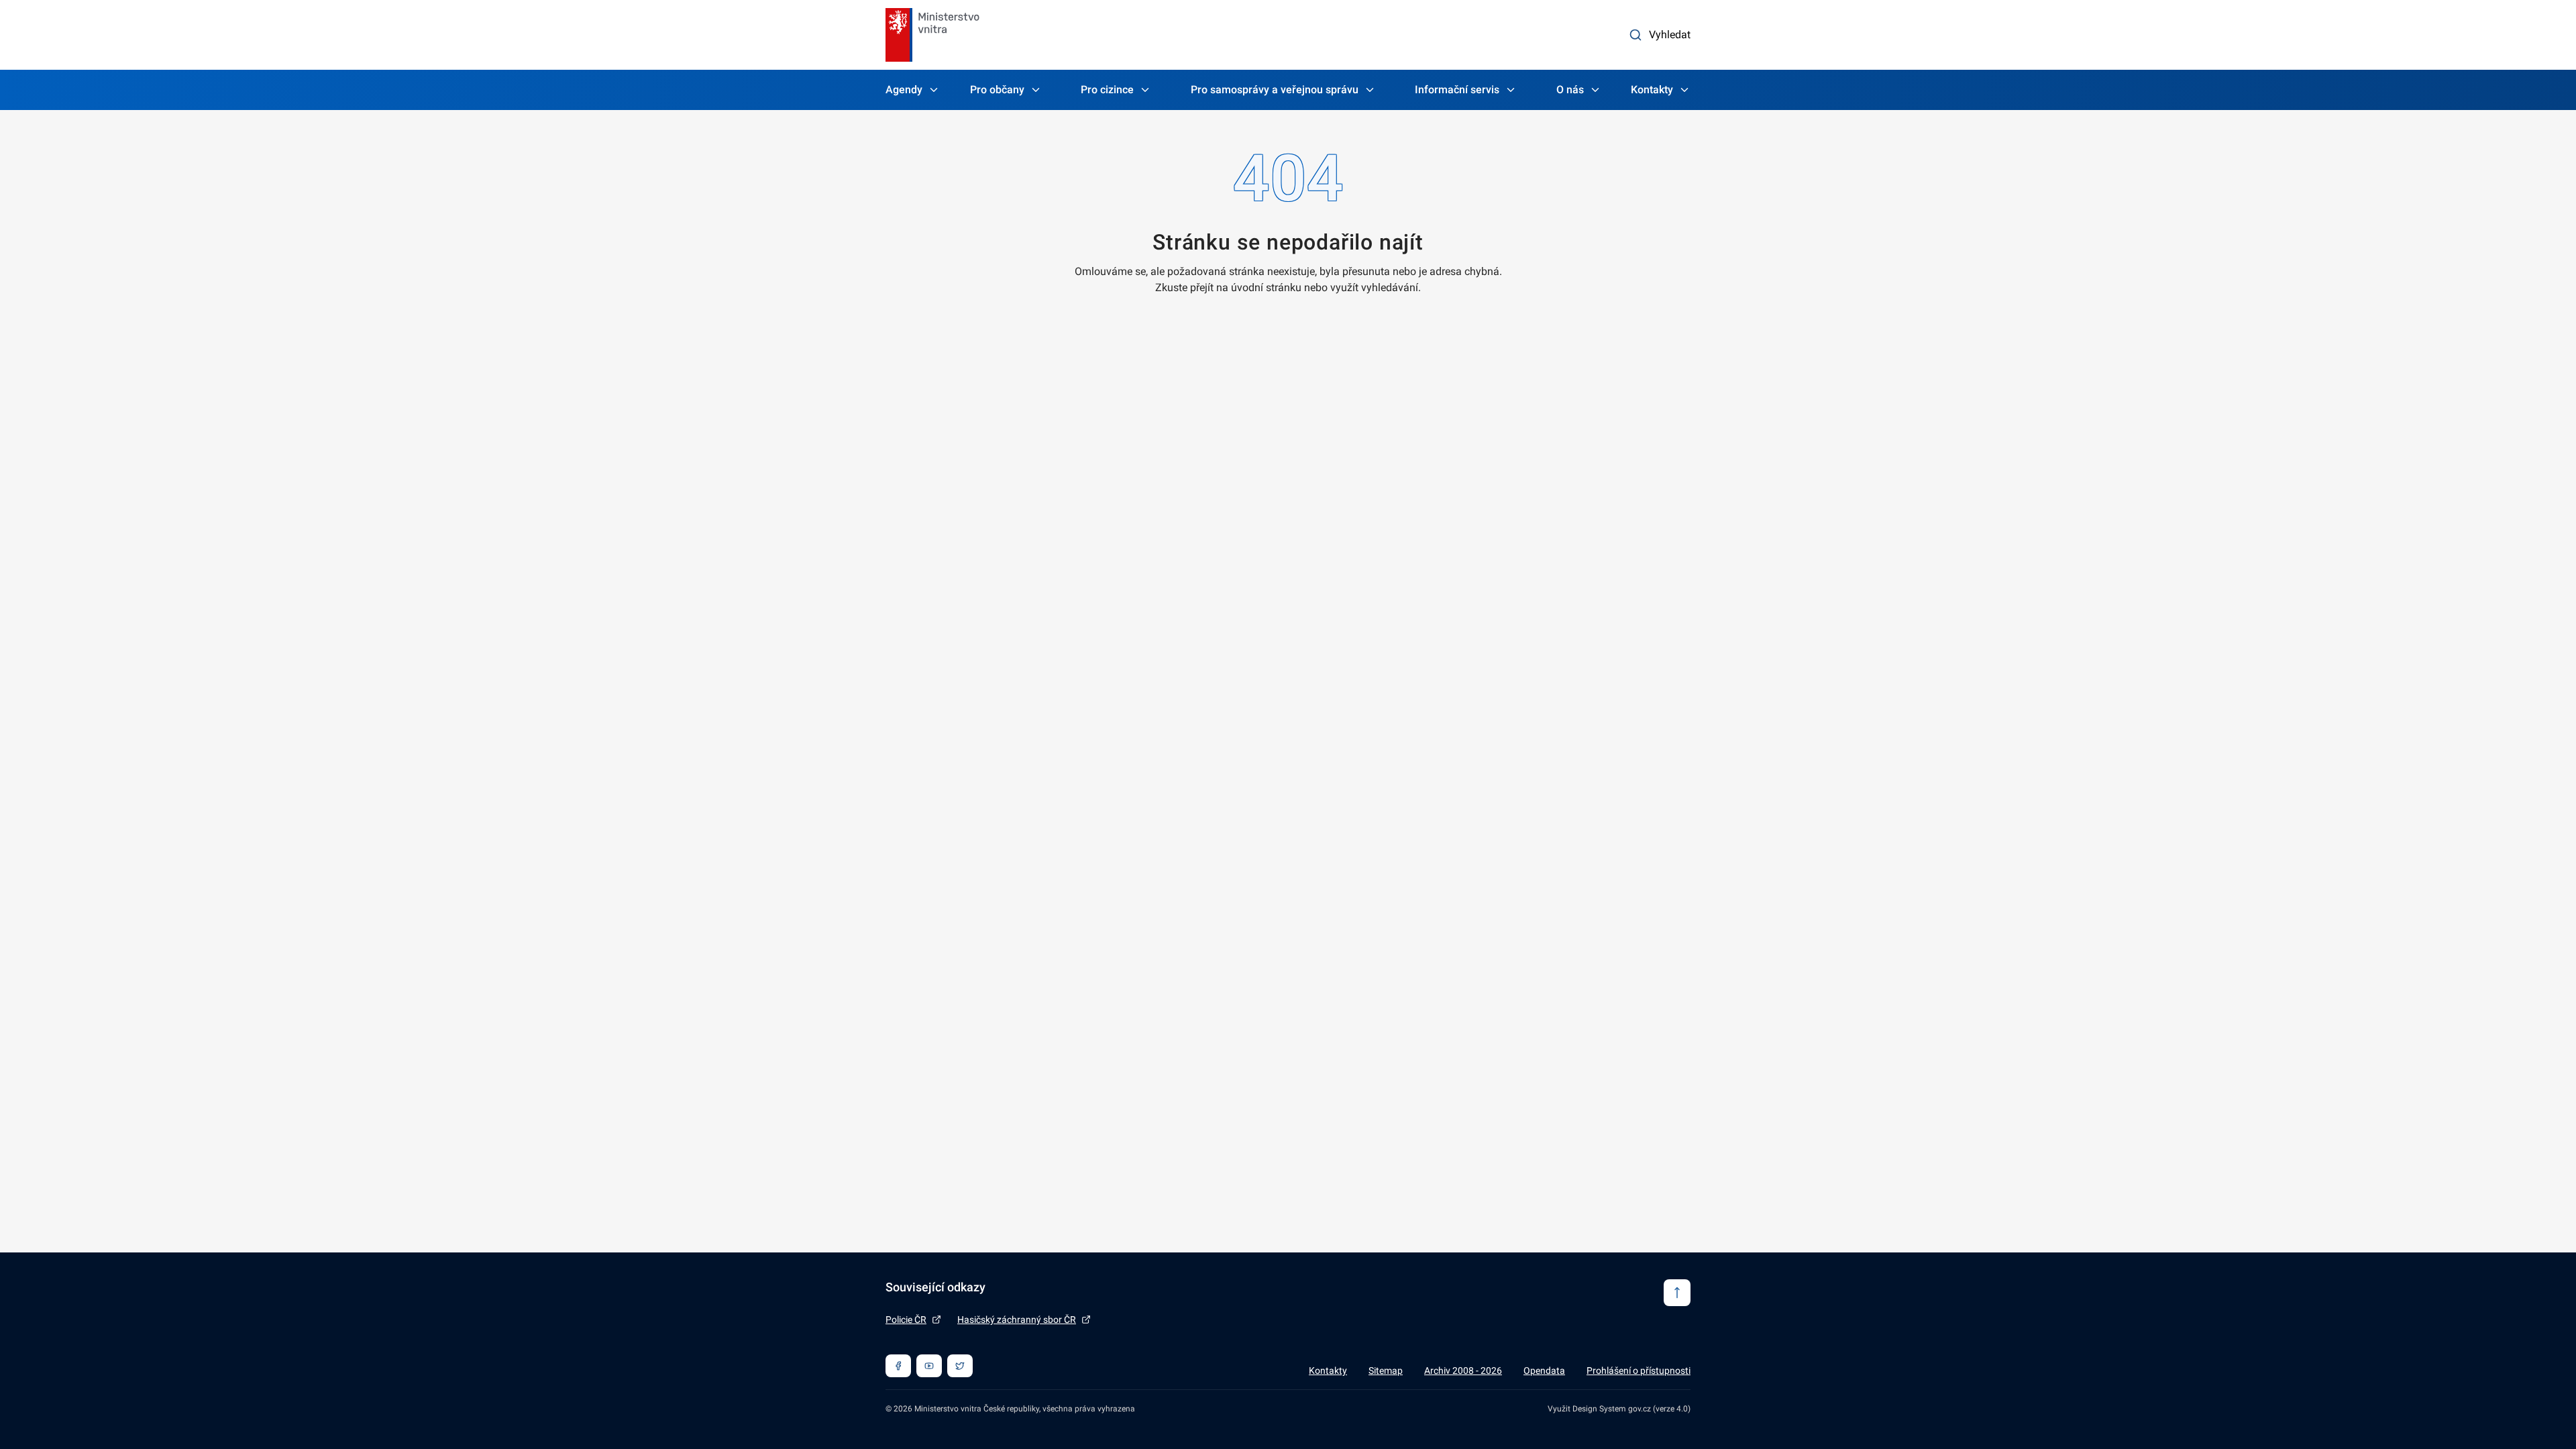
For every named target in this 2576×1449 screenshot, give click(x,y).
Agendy (904, 90)
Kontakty (1652, 90)
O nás (1570, 90)
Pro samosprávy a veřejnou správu (1275, 90)
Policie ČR (906, 1320)
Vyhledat (1670, 35)
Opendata (1544, 1371)
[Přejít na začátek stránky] (1677, 1293)
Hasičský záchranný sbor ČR (1017, 1320)
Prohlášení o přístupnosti (1639, 1371)
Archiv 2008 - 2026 (1463, 1371)
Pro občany (997, 90)
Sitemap (1386, 1371)
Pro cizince (1107, 90)
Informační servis (1457, 90)
